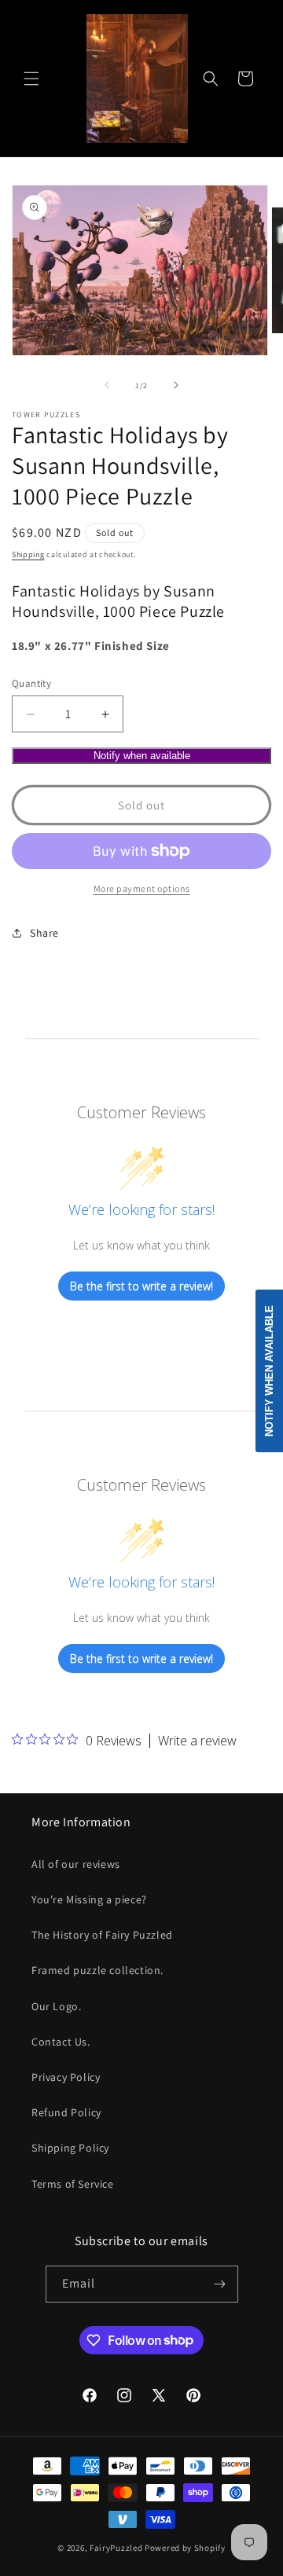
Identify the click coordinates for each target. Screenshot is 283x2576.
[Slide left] (107, 385)
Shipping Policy (70, 2148)
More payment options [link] (142, 888)
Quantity (31, 683)
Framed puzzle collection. (97, 1970)
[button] (31, 79)
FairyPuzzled (116, 2548)
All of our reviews (76, 1864)
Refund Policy (66, 2112)
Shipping (28, 554)
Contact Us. (61, 2042)
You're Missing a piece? (89, 1899)
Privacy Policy (66, 2077)
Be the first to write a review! (141, 1286)
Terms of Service (73, 2184)
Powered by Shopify (185, 2548)
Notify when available (142, 756)
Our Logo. (56, 2006)
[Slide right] (176, 385)
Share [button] (44, 933)
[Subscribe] (220, 2284)
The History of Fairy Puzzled (102, 1935)
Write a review (197, 1741)
